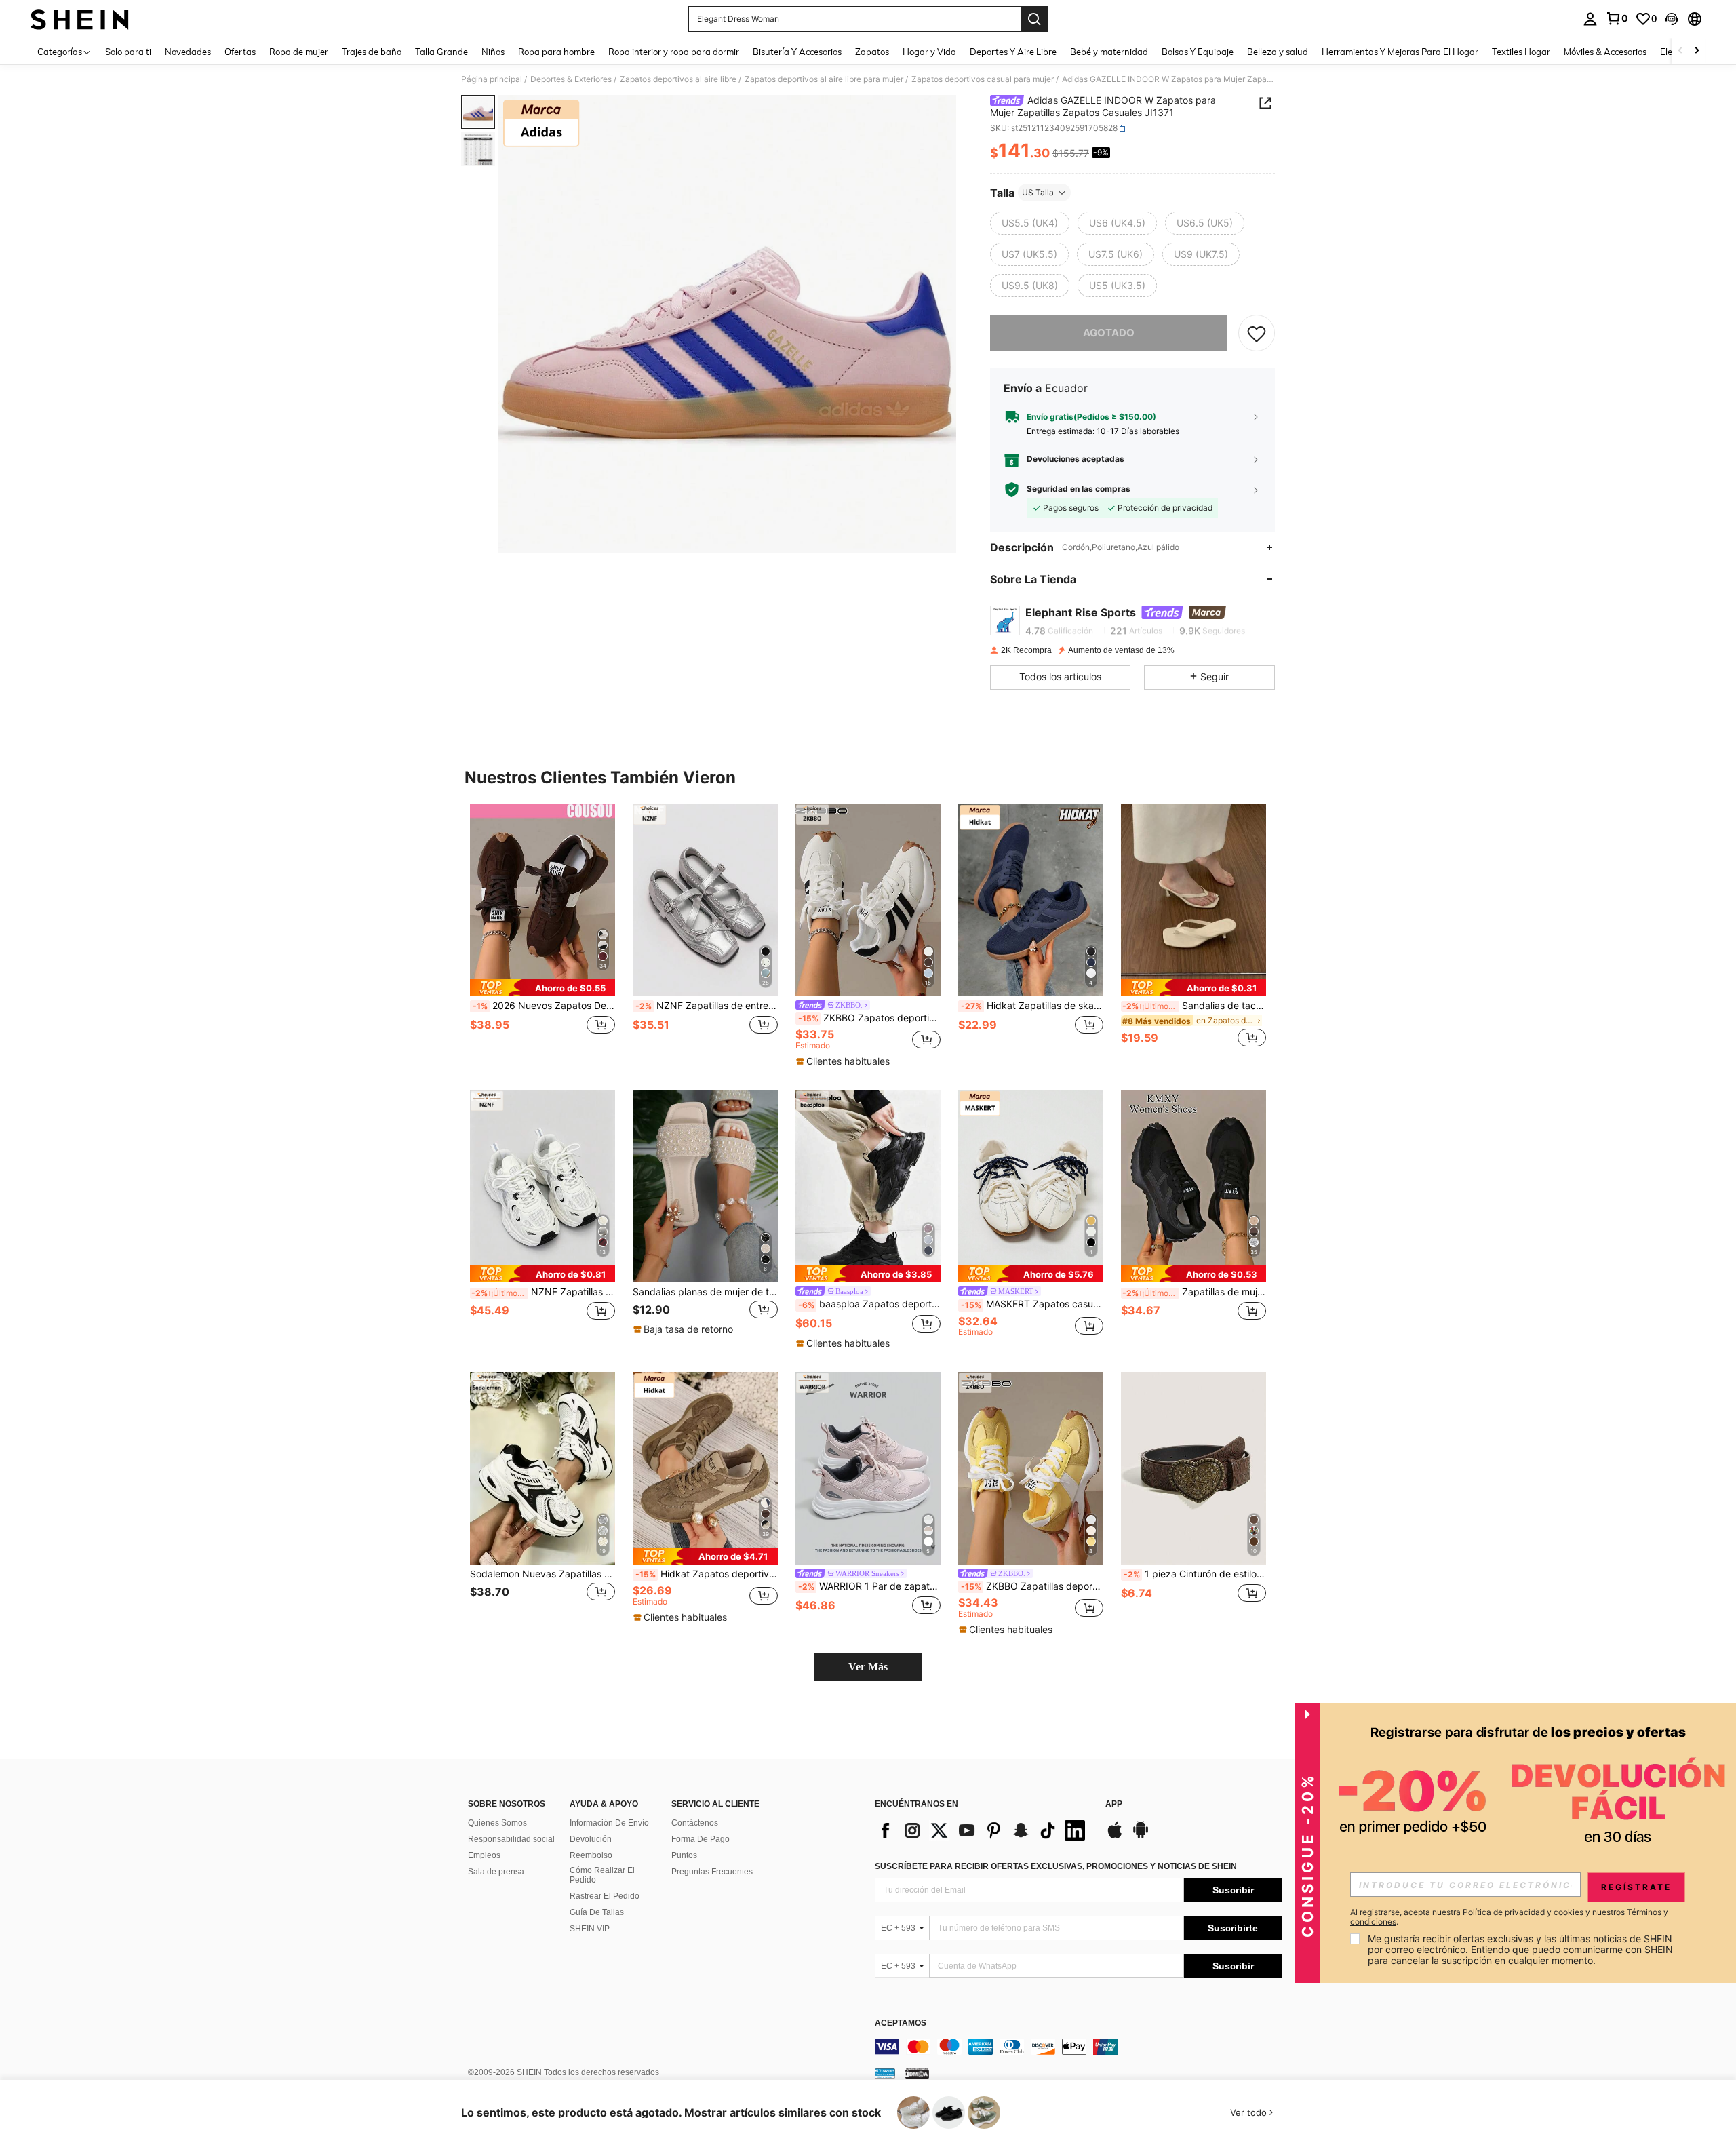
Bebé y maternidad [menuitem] (1109, 52)
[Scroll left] (1680, 51)
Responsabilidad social (511, 1839)
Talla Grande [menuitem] (441, 52)
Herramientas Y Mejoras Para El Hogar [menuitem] (1400, 52)
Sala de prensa (496, 1872)
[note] (542, 988)
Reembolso (591, 1855)
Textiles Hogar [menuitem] (1521, 52)
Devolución (591, 1839)
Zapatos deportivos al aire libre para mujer (824, 79)
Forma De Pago (701, 1839)
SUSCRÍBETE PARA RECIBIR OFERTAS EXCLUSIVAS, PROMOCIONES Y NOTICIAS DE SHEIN (1056, 1866)
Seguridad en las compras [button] (1079, 489)
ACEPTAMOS (901, 2023)
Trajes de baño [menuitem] (372, 52)
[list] (983, 1830)
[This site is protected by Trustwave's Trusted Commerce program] (885, 2073)
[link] (1617, 18)
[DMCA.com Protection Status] (917, 2073)
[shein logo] (80, 19)
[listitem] (542, 933)
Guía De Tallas (597, 1912)
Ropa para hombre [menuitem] (556, 52)
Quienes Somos (497, 1823)
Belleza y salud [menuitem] (1278, 52)
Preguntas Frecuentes (712, 1872)
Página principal (492, 79)
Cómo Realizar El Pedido (602, 1875)
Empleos (484, 1855)
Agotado (1109, 333)
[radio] (1030, 223)
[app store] (1115, 1836)
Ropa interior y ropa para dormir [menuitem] (674, 52)
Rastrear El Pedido (605, 1896)
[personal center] (1590, 19)
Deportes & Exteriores (571, 79)
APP (1114, 1804)
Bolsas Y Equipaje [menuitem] (1198, 52)
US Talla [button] (1038, 192)
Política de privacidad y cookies (1523, 1912)
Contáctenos (695, 1823)
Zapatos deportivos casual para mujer (983, 79)
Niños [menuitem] (493, 52)
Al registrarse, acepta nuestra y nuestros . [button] (1509, 1917)
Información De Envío (609, 1823)
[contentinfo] (1078, 2047)
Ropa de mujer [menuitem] (299, 52)
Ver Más (868, 1667)
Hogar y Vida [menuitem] (929, 52)
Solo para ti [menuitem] (128, 52)
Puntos (684, 1855)
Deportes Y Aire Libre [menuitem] (1013, 52)
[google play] (1141, 1836)
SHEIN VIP (590, 1929)
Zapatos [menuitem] (872, 52)
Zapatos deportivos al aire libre (678, 79)
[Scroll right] (1697, 51)
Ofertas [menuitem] (240, 52)
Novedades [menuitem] (188, 52)
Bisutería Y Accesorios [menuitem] (797, 52)
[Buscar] (1034, 19)
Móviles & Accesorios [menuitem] (1605, 52)
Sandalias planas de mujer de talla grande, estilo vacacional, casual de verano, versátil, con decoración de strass (705, 1292)
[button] (1672, 19)
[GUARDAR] (1257, 333)
